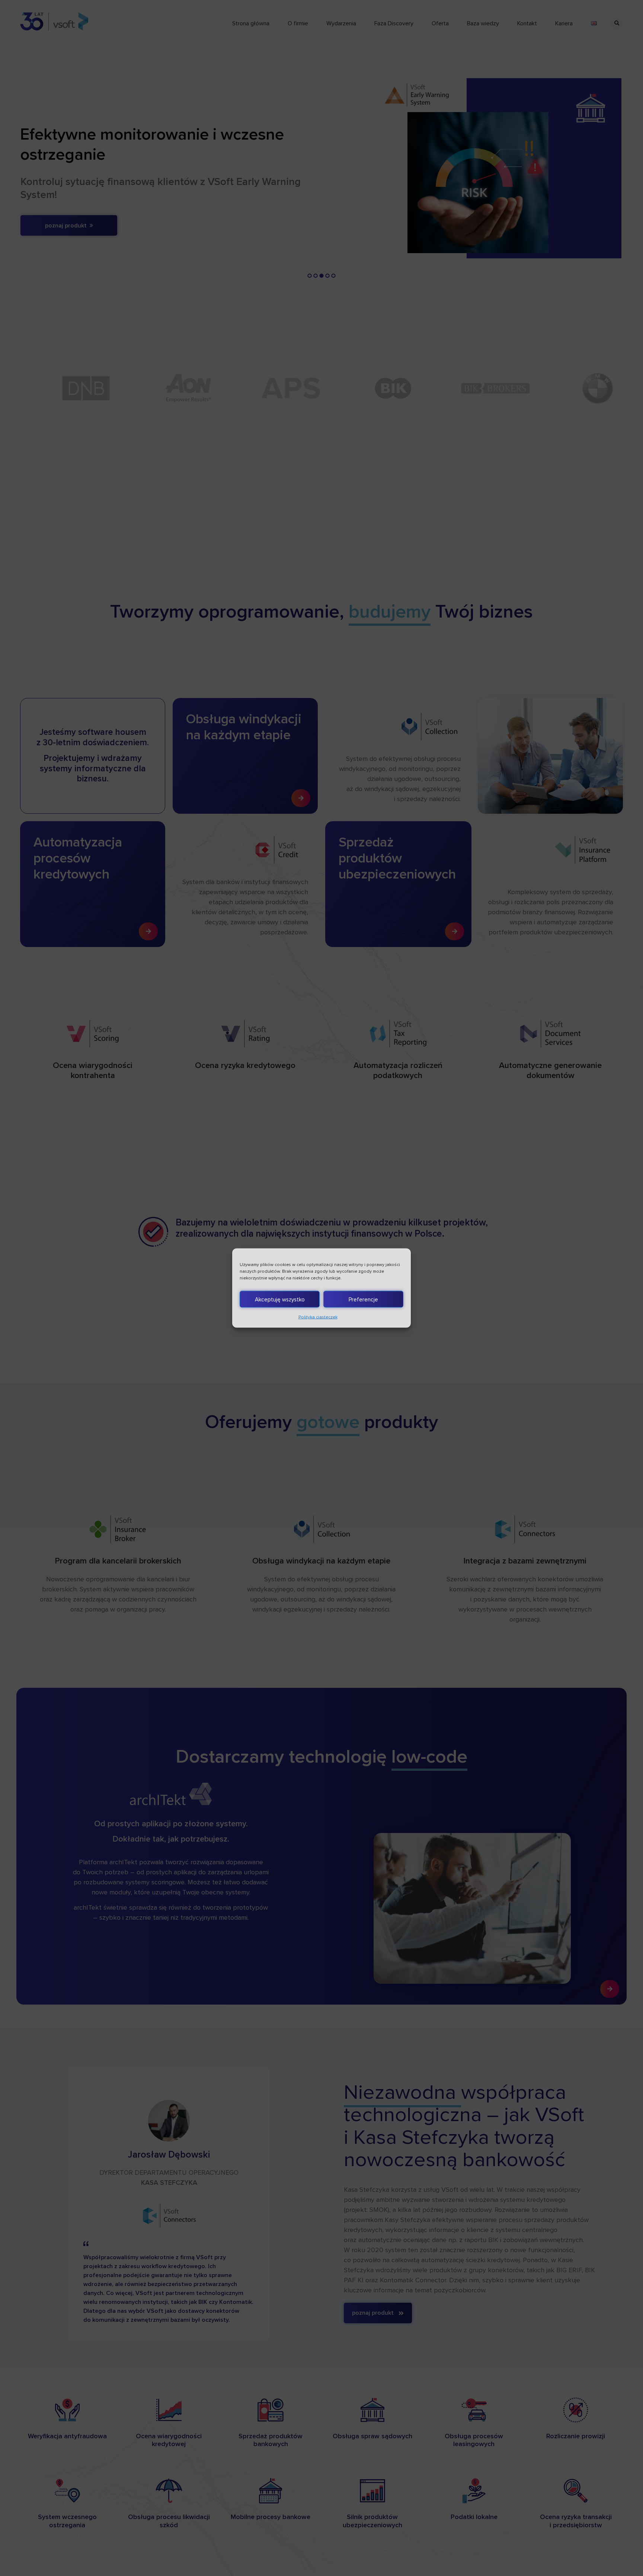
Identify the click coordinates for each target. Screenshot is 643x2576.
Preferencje (363, 1299)
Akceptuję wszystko (280, 1299)
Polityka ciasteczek (318, 1317)
